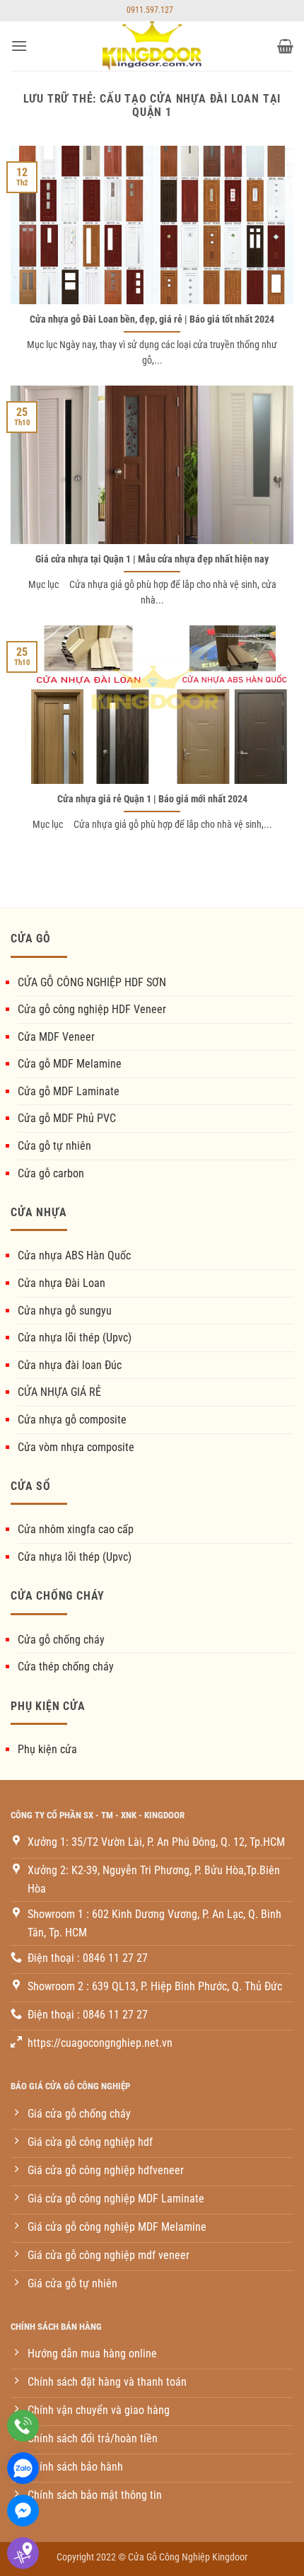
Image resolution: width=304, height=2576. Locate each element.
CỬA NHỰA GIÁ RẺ (59, 1392)
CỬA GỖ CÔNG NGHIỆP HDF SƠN (92, 982)
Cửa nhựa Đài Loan (62, 1283)
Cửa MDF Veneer (56, 1037)
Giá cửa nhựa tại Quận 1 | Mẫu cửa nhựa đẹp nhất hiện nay (152, 559)
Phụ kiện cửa (47, 1749)
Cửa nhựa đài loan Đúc (70, 1365)
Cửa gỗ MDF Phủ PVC (67, 1118)
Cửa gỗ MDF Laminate (69, 1091)
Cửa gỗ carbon (51, 1173)
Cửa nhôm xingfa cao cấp (76, 1529)
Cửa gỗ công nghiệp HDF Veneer (92, 1009)
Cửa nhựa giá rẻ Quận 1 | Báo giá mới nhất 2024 (152, 799)
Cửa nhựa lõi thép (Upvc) (75, 1338)
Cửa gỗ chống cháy (61, 1640)
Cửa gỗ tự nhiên (54, 1146)
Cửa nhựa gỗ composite (72, 1420)
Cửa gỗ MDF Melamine (70, 1064)
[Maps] (23, 2553)
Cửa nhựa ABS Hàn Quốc (74, 1255)
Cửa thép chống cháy (66, 1667)
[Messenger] (23, 2511)
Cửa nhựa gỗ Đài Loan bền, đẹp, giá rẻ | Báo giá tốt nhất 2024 (152, 319)
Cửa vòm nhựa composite (76, 1447)
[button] (19, 46)
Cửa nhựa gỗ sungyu (65, 1311)
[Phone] (23, 2426)
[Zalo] (23, 2468)
